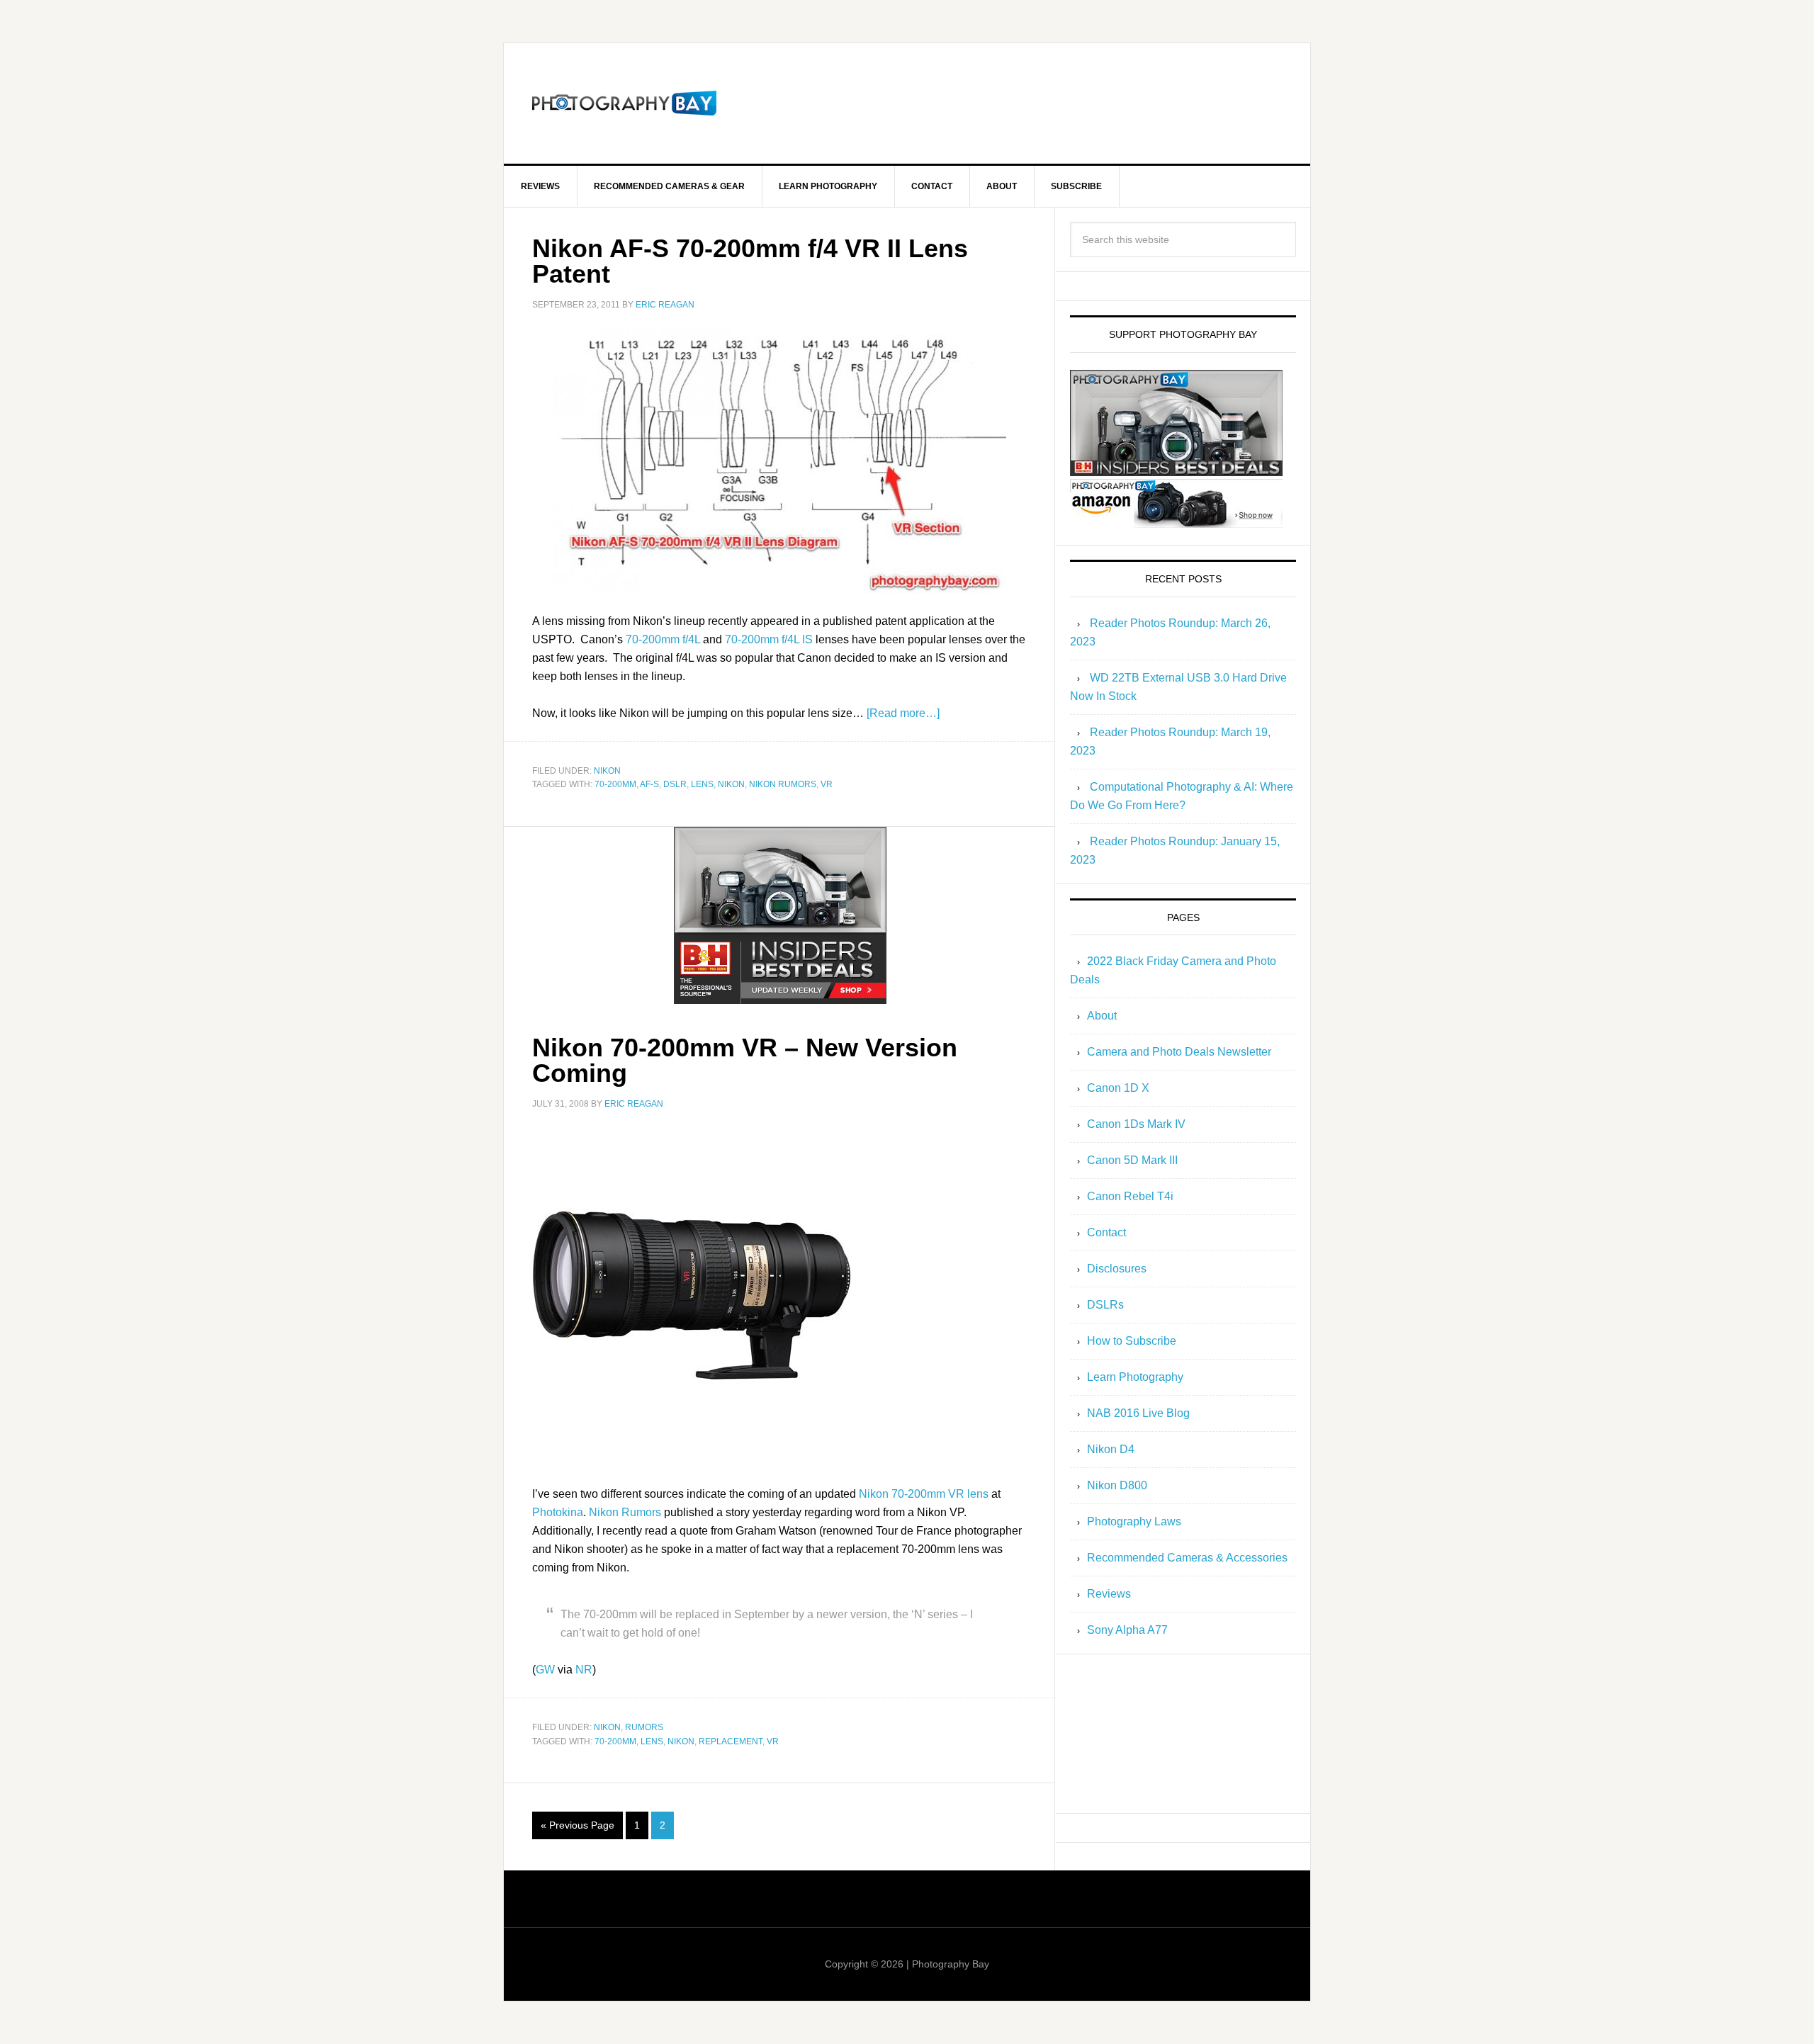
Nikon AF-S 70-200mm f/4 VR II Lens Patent (750, 261)
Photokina (558, 1512)
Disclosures (1117, 1269)
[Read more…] (903, 713)
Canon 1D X (1118, 1088)
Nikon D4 (1111, 1449)
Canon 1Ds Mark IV (1136, 1124)
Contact (1106, 1232)
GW (545, 1670)
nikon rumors (783, 784)
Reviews (1109, 1594)
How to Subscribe (1132, 1341)
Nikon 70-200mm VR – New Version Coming (745, 1060)
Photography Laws (1134, 1521)
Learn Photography (1135, 1377)
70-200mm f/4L (663, 639)
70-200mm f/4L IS (769, 639)
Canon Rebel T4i (1130, 1196)
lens (702, 784)
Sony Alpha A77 (1127, 1630)
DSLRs (1105, 1305)
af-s (649, 784)
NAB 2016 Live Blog (1138, 1413)
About (1102, 1016)
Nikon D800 (1117, 1485)
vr (827, 784)
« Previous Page (578, 1825)
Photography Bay (624, 103)
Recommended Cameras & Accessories (1187, 1558)
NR (584, 1670)
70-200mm (615, 784)
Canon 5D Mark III (1132, 1160)
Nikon (607, 771)
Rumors (644, 1727)
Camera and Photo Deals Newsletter (1179, 1052)
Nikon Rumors (625, 1512)
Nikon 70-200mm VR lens (924, 1494)
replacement (731, 1741)
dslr (675, 784)
